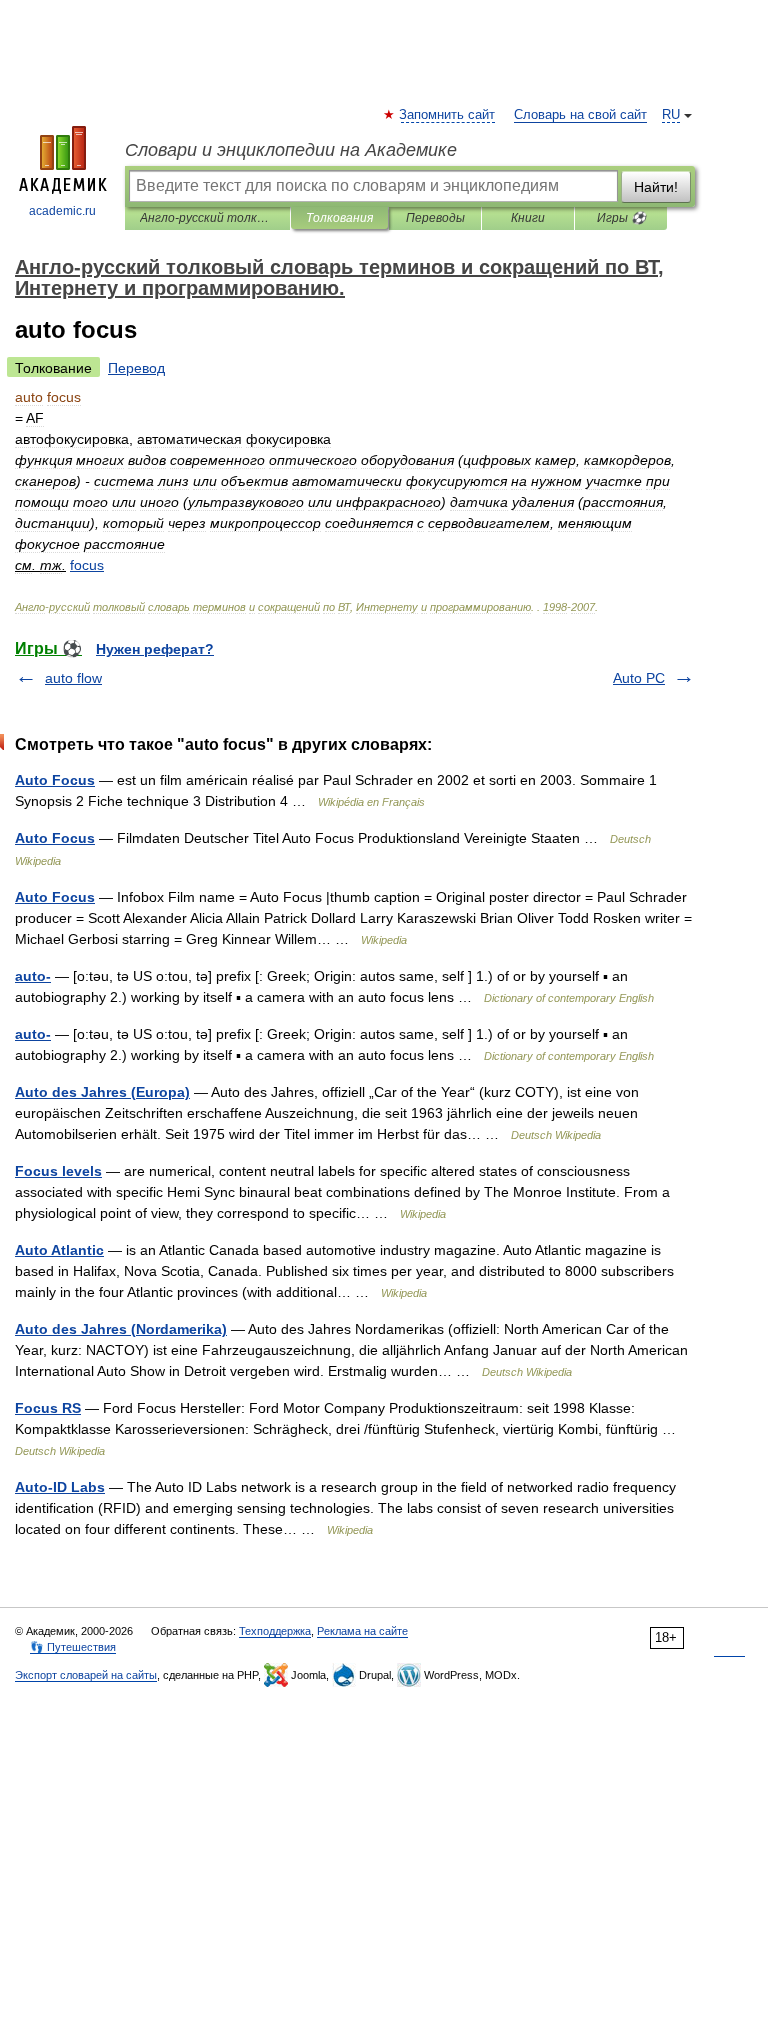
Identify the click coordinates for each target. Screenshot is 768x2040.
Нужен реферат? (155, 649)
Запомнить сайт (448, 115)
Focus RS (48, 1408)
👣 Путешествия (73, 1647)
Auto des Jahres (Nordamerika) (121, 1329)
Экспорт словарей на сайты (86, 1675)
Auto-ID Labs (60, 1487)
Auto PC (639, 678)
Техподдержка (275, 1631)
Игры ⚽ (621, 218)
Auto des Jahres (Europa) (102, 1092)
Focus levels (58, 1171)
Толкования (339, 218)
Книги (528, 218)
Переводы (435, 218)
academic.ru (62, 211)
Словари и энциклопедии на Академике (291, 150)
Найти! (656, 187)
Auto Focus (55, 780)
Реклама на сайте (362, 1631)
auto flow (73, 678)
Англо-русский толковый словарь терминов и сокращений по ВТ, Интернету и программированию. (207, 218)
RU (671, 115)
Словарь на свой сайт (580, 115)
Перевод (136, 368)
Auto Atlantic (59, 1250)
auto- (33, 976)
